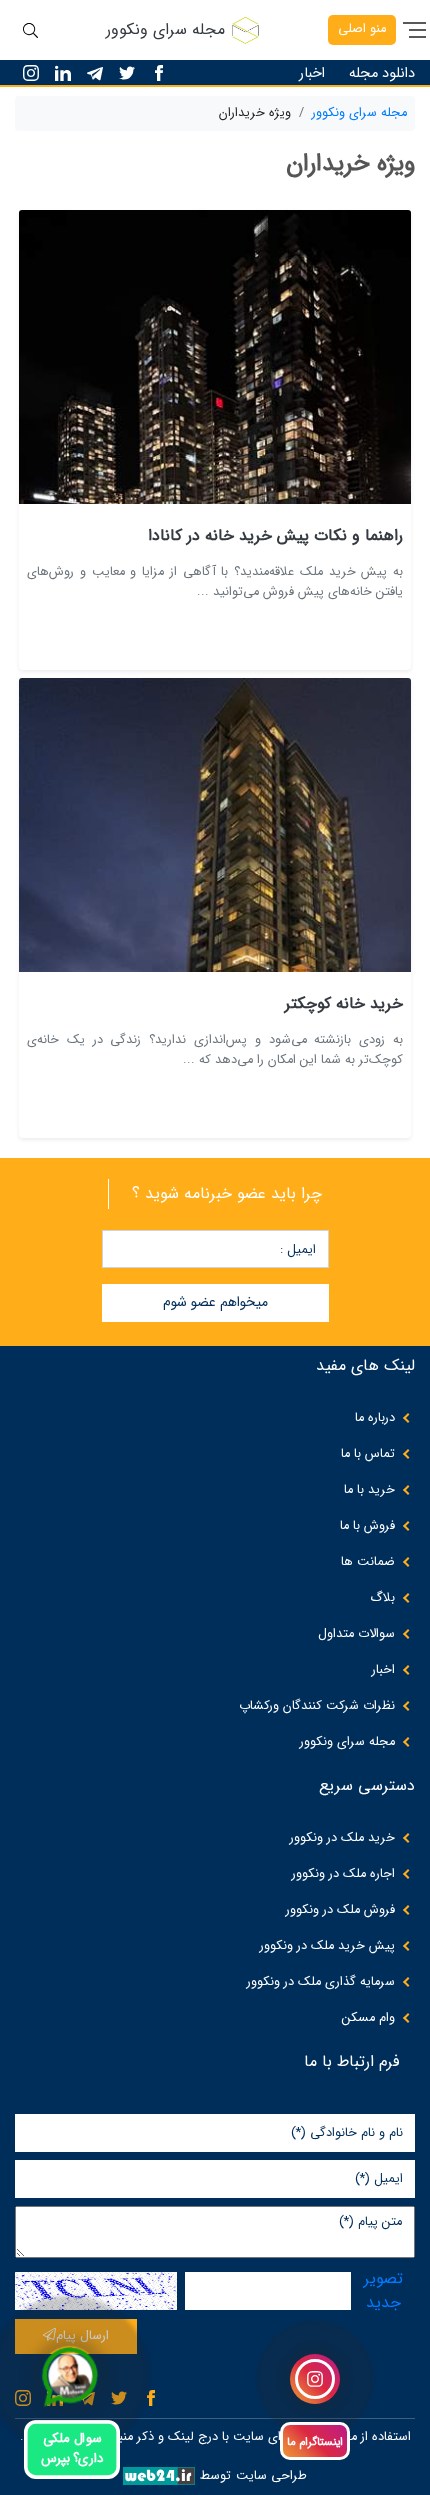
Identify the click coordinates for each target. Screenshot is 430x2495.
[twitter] (127, 72)
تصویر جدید (383, 2291)
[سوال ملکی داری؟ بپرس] (69, 2375)
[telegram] (95, 72)
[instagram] (31, 72)
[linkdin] (63, 72)
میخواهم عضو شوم (215, 1302)
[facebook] (159, 72)
